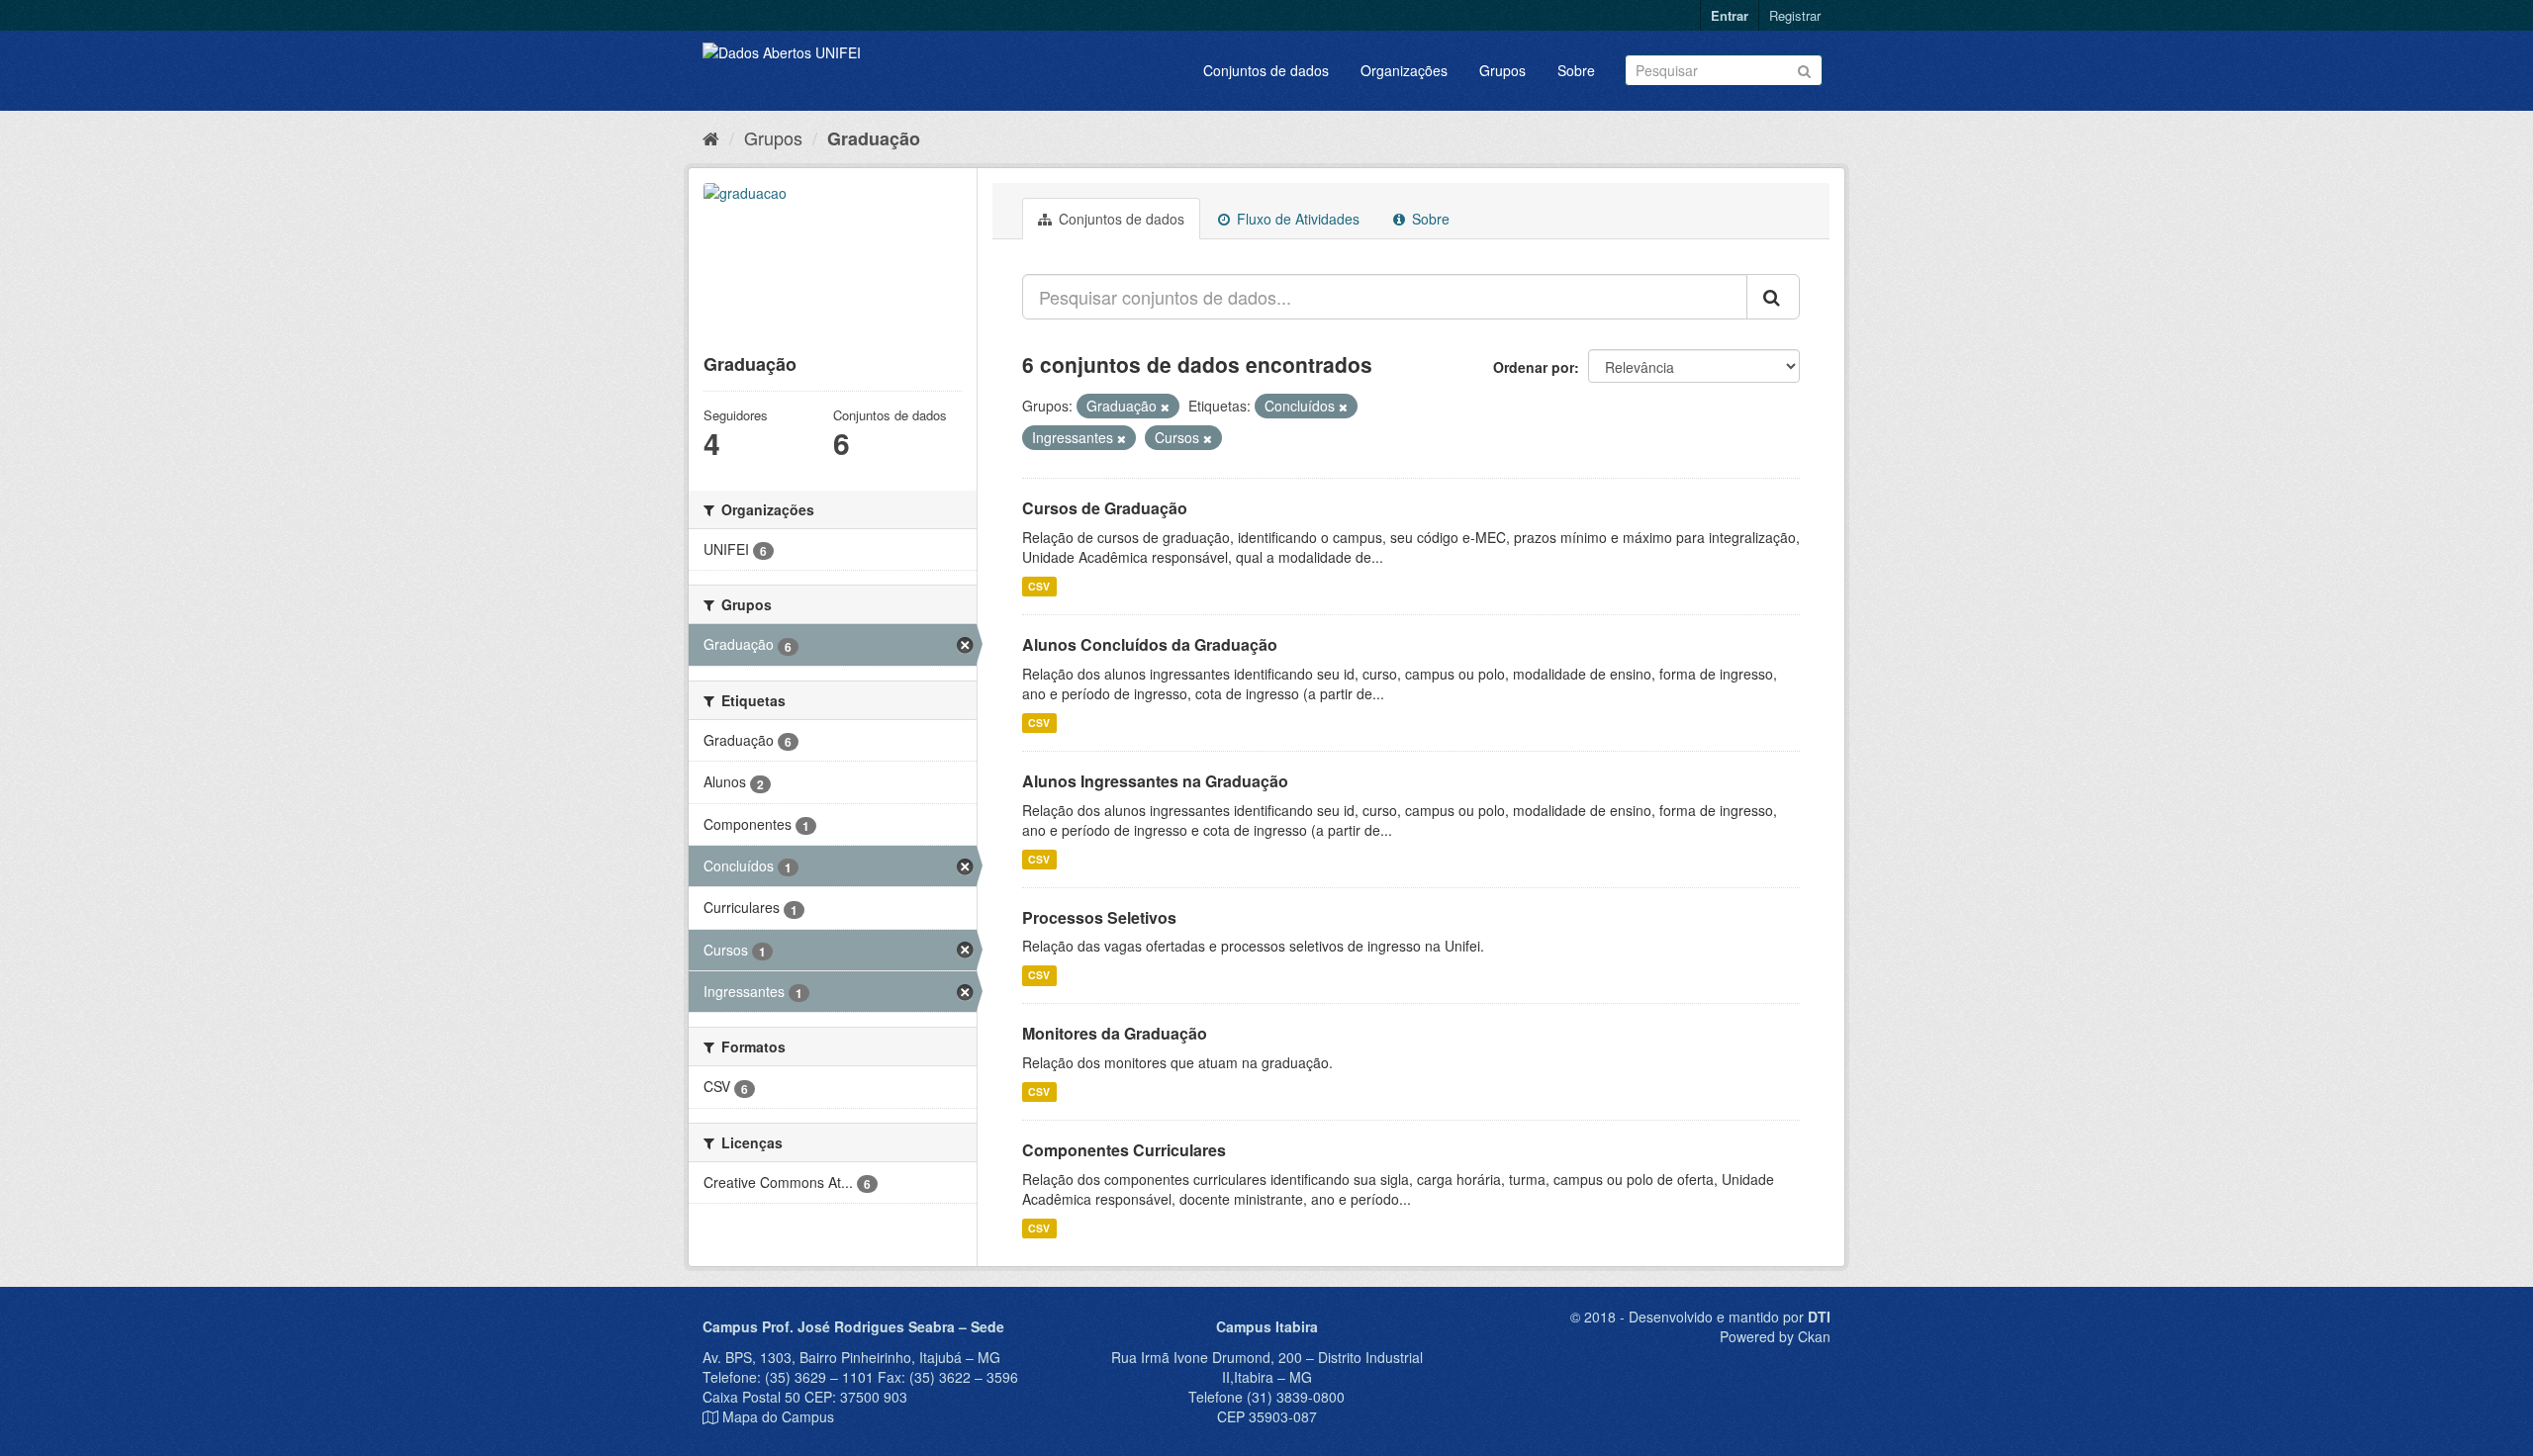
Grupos (1502, 70)
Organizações (1404, 70)
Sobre (1576, 70)
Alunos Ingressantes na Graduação (1155, 781)
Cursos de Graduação (1105, 508)
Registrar (1795, 15)
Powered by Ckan (1775, 1336)
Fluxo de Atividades (1296, 219)
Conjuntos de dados (1266, 70)
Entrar (1730, 15)
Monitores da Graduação (1115, 1033)
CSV (1039, 586)
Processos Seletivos (1099, 917)
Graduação (874, 138)
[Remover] (1165, 407)
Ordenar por (1534, 367)
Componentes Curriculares (1124, 1150)
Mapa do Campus (778, 1416)
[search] (1773, 297)
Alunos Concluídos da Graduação (1150, 644)
